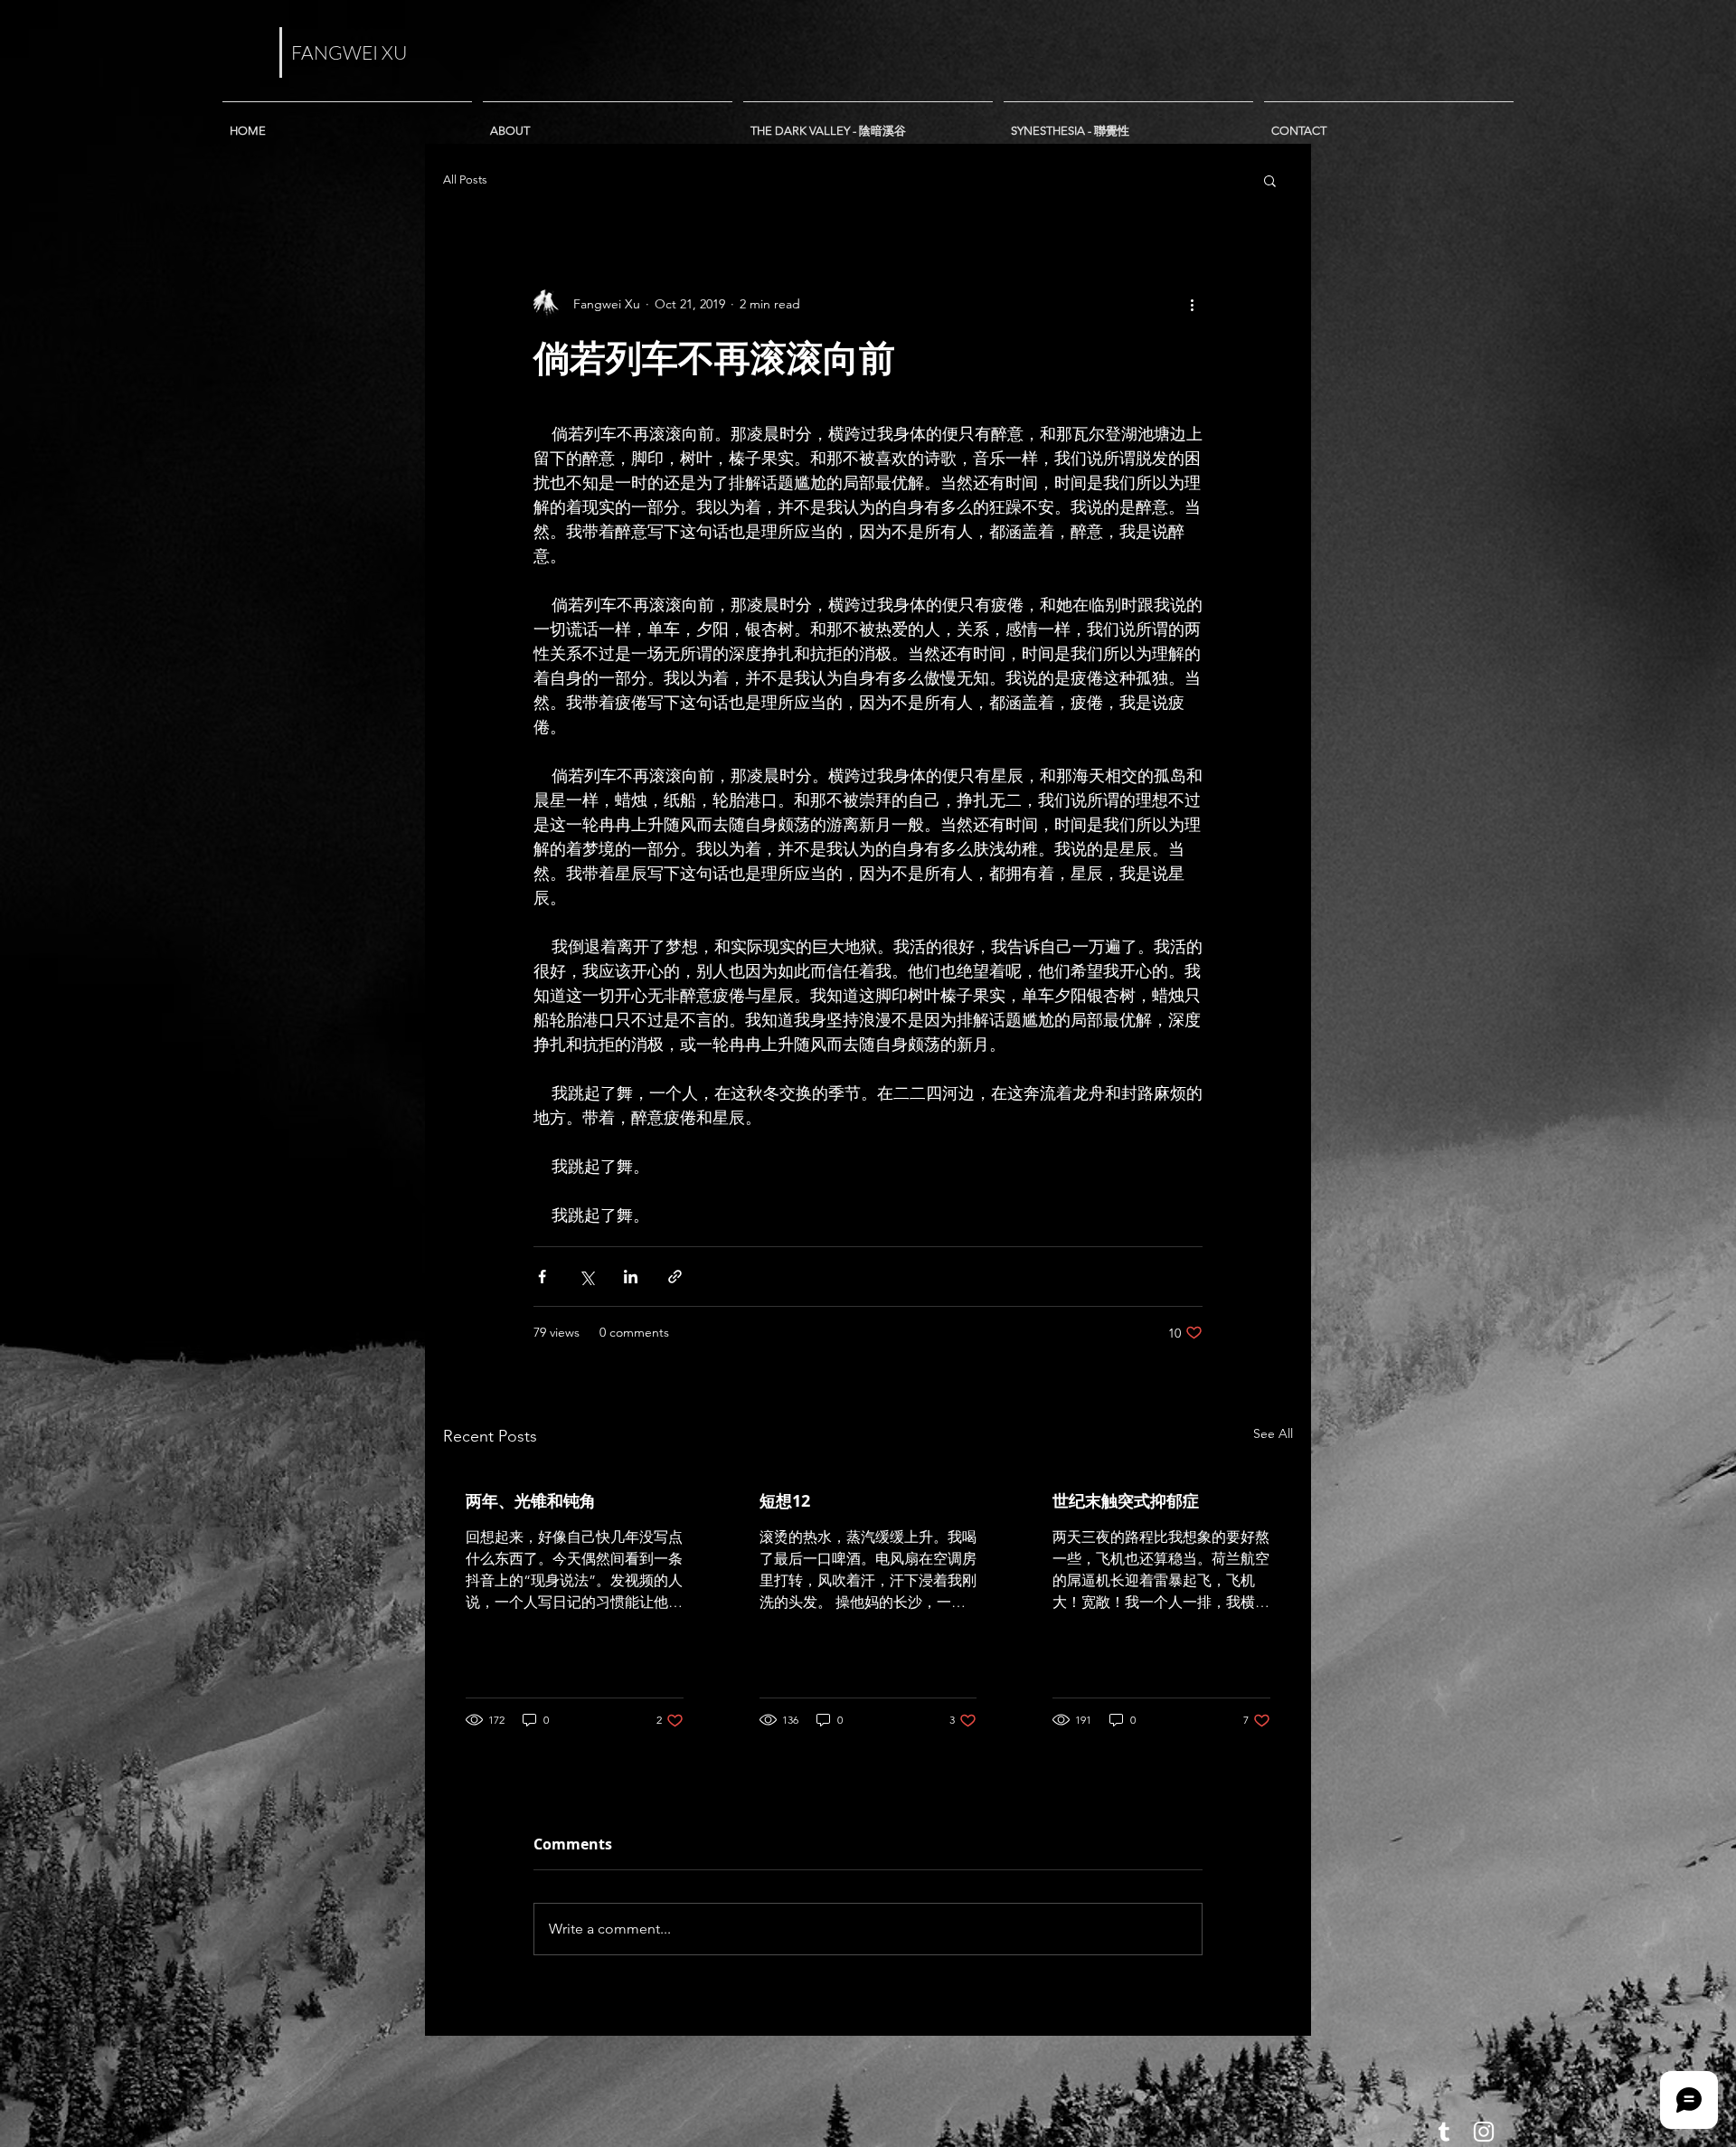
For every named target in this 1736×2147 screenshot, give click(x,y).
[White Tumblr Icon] (1444, 2132)
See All (1273, 1433)
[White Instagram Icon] (1484, 2132)
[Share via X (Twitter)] (586, 1277)
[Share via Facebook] (542, 1277)
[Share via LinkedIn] (631, 1277)
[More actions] (1192, 304)
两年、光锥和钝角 (531, 1501)
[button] (1270, 180)
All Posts (465, 180)
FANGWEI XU (349, 52)
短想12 (785, 1501)
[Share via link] (675, 1277)
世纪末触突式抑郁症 (1126, 1501)
